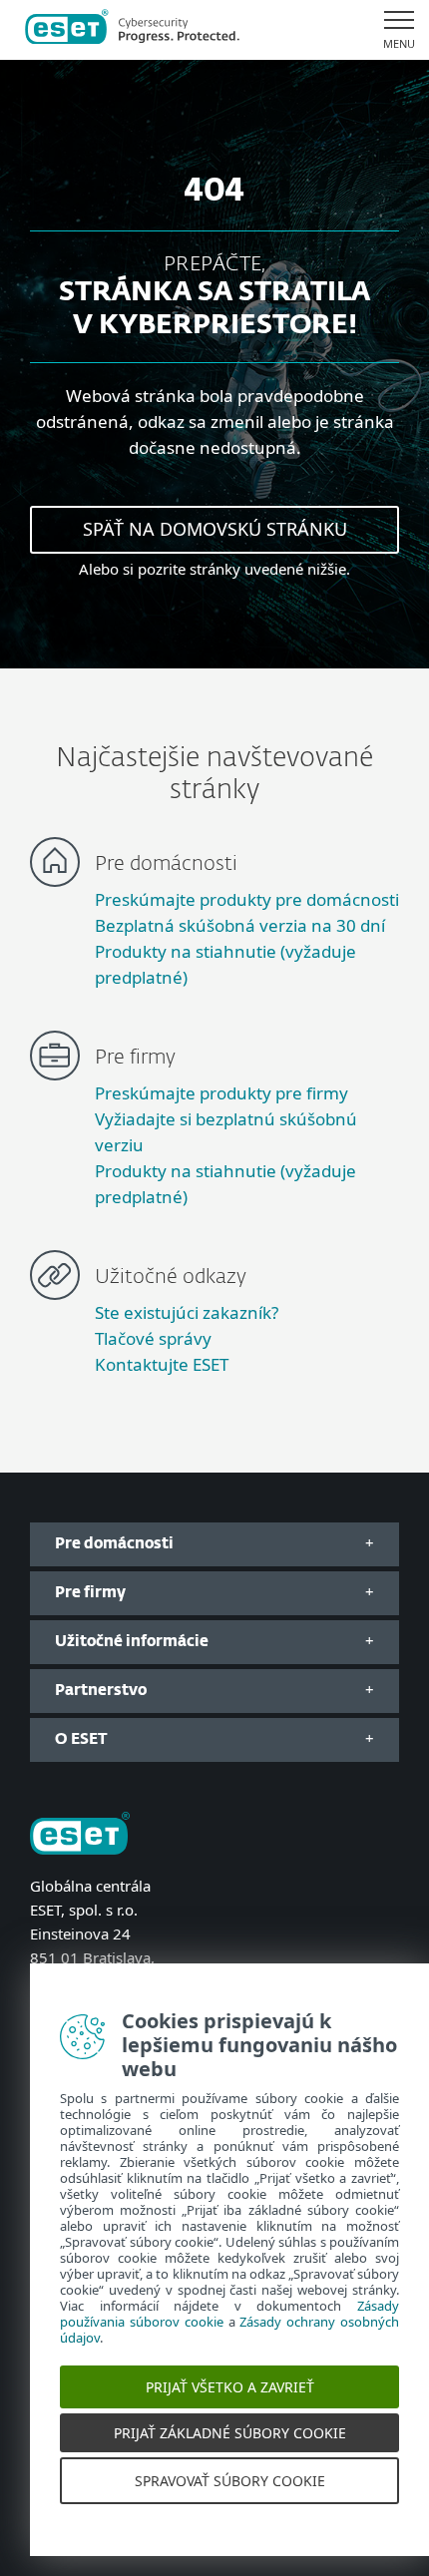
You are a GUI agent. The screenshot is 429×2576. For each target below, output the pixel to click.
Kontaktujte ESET (162, 1364)
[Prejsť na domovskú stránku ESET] (132, 30)
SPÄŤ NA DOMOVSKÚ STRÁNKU (215, 529)
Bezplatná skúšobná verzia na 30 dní (240, 925)
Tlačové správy (153, 1338)
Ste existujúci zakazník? (187, 1312)
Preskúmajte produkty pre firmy (221, 1093)
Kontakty (60, 2005)
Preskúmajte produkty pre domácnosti (247, 899)
